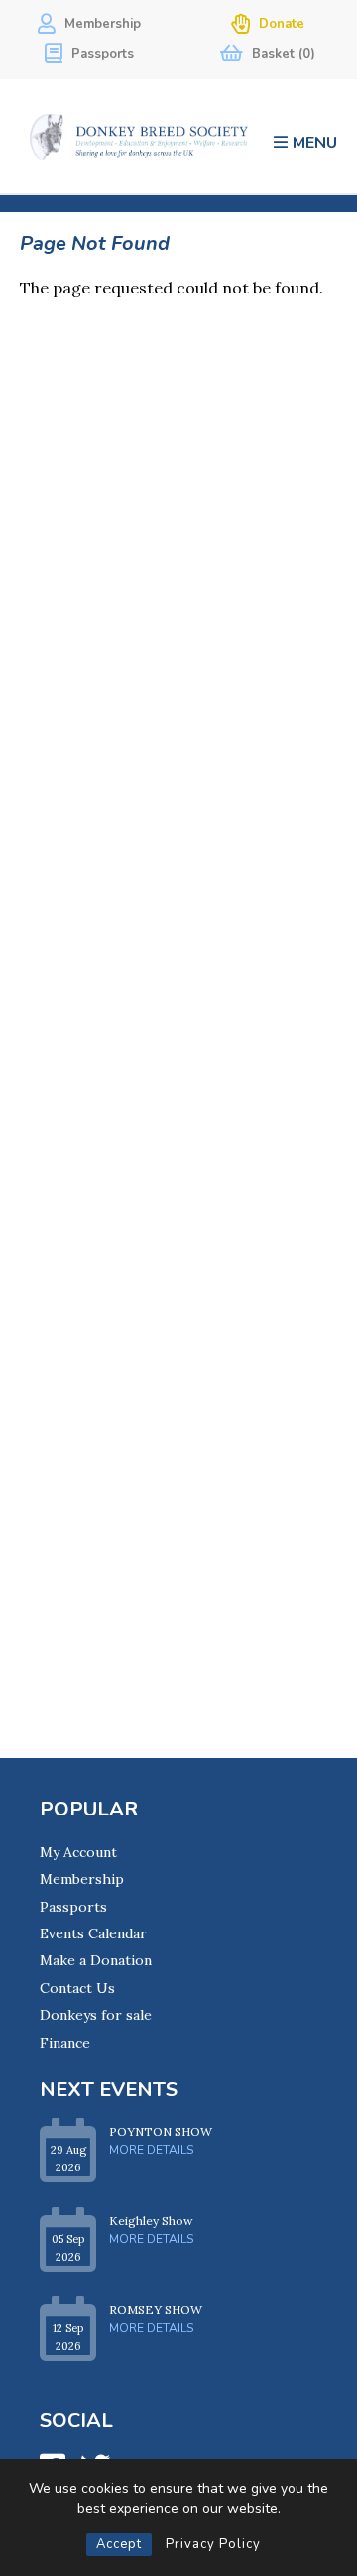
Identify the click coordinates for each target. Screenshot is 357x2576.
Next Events (109, 2090)
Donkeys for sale (96, 2015)
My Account (78, 1852)
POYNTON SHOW (161, 2131)
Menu (315, 142)
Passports (101, 54)
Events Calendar (93, 1933)
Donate (280, 24)
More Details (151, 2150)
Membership (101, 24)
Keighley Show (151, 2221)
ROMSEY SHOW (156, 2310)
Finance (65, 2043)
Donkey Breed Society (139, 136)
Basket (282, 54)
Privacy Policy (213, 2544)
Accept (119, 2544)
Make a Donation (96, 1960)
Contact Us (77, 1988)
